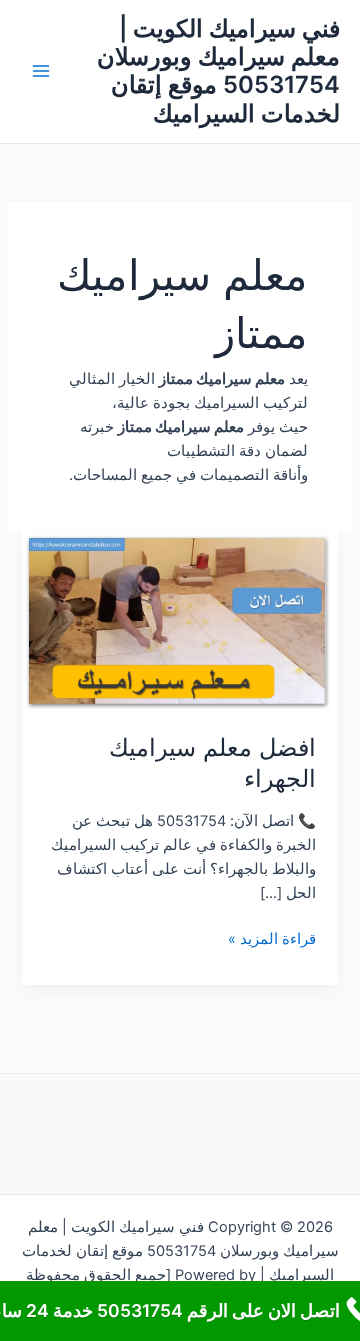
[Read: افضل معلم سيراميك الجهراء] (179, 620)
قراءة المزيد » (272, 940)
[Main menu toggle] (41, 72)
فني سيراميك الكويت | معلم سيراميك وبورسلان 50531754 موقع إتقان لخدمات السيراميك (218, 71)
